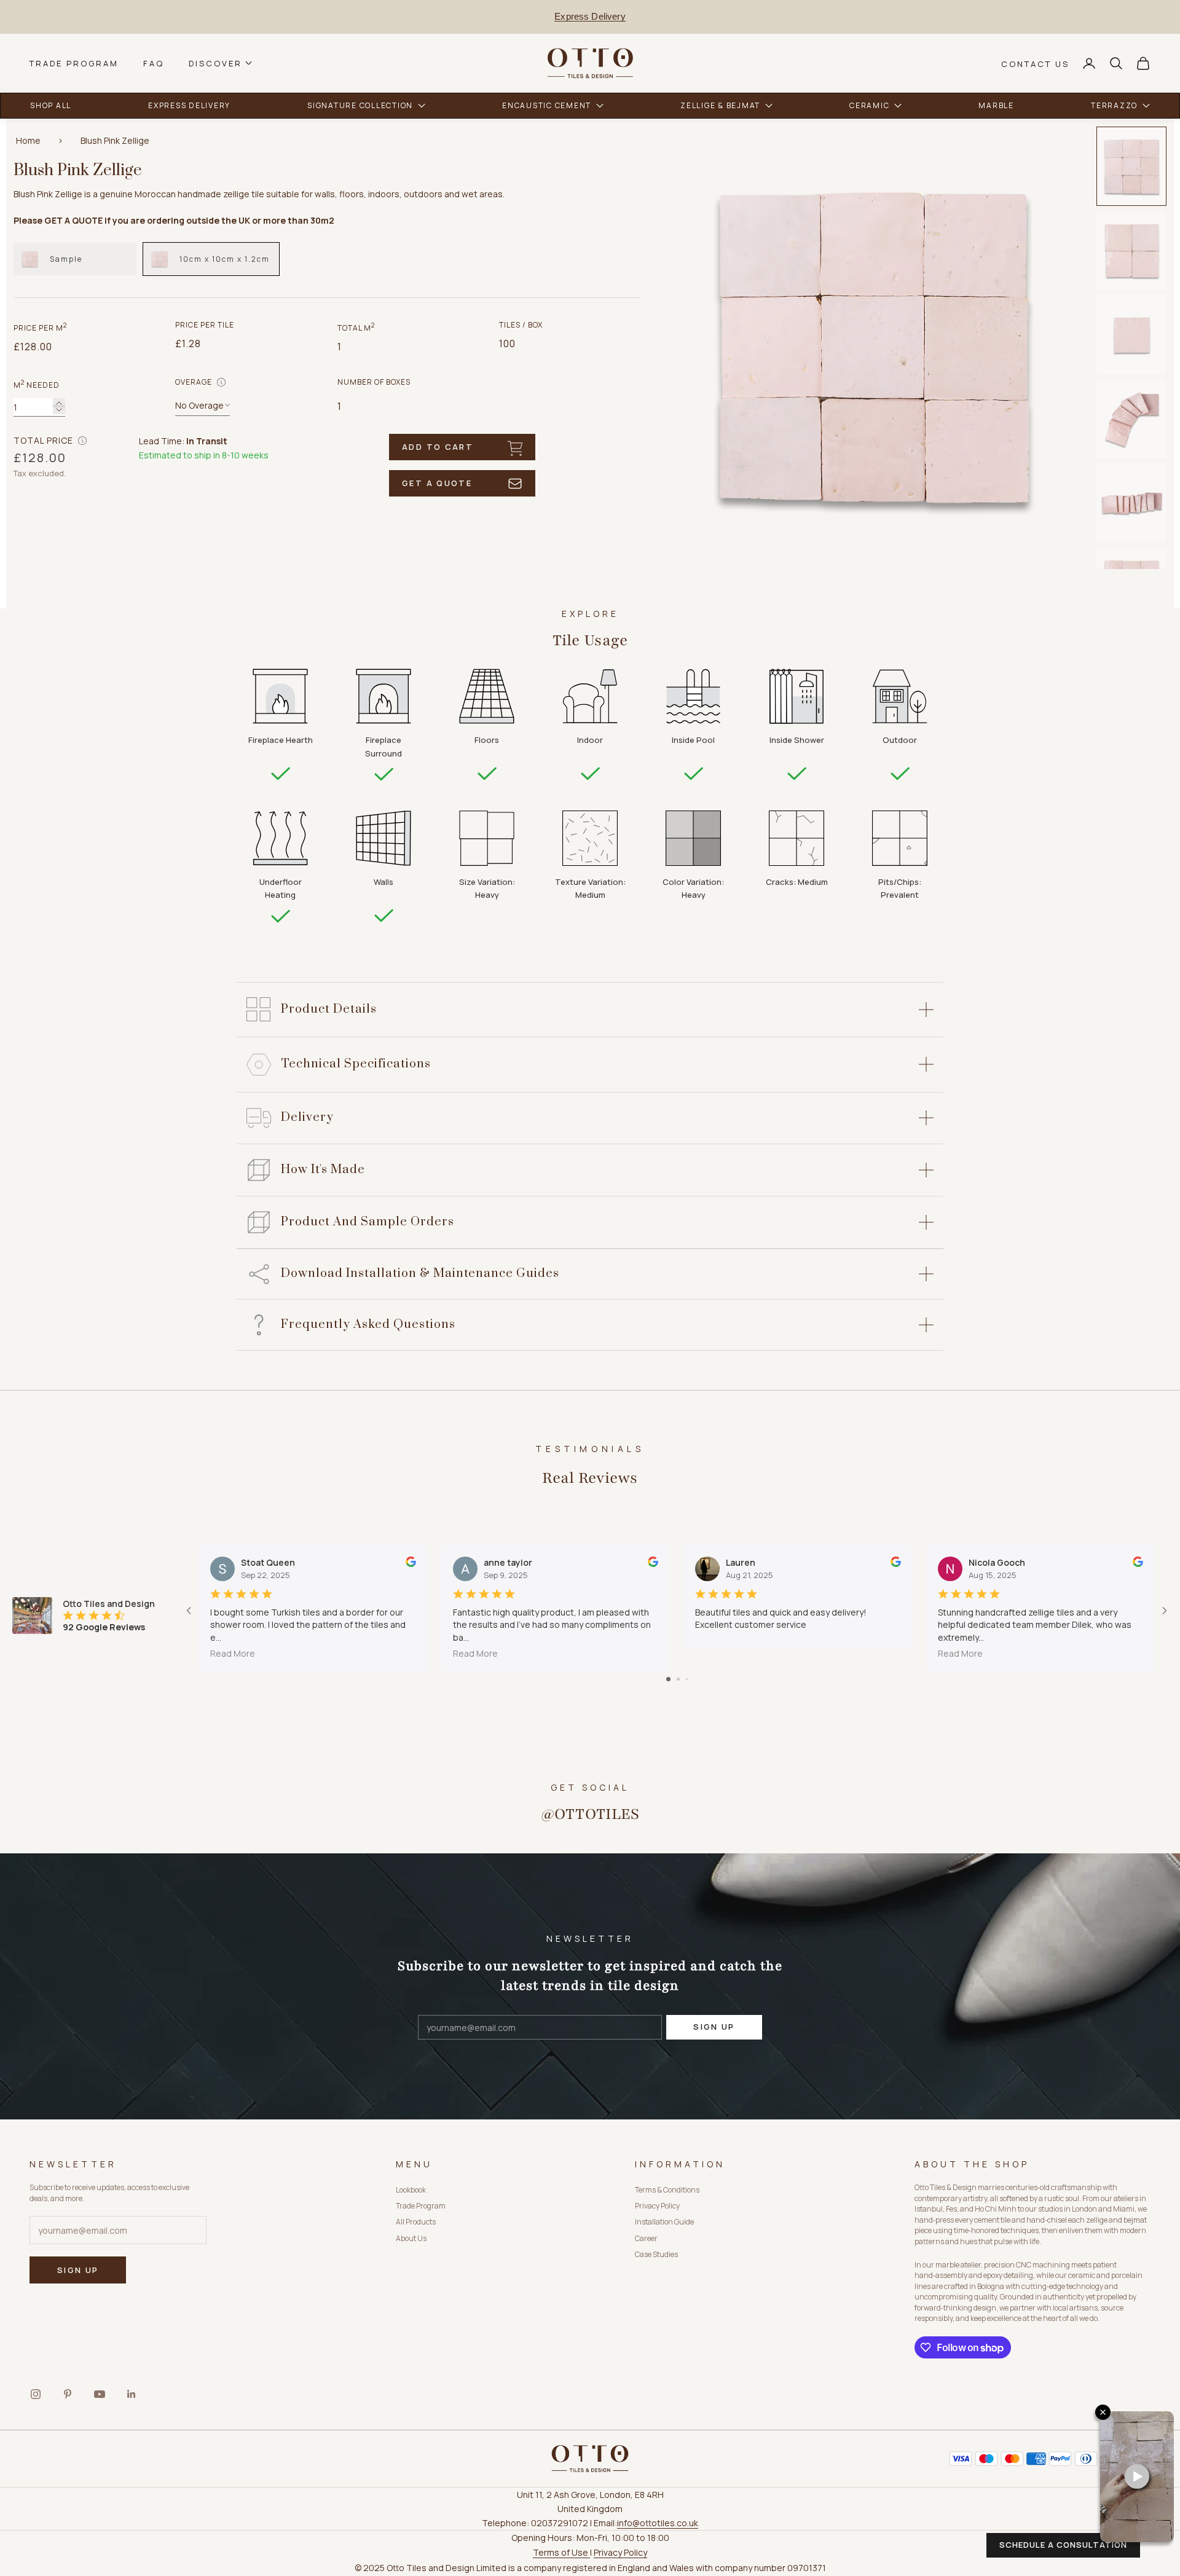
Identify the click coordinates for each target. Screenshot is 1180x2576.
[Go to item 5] (1131, 503)
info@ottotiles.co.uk (658, 2523)
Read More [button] (233, 1653)
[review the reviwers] (411, 1562)
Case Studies (656, 2254)
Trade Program (74, 63)
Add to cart (438, 447)
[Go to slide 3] (687, 1679)
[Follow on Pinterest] (68, 2394)
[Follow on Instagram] (36, 2394)
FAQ (154, 63)
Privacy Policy (657, 2206)
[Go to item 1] (1131, 166)
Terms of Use (561, 2552)
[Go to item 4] (1131, 419)
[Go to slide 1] (668, 1679)
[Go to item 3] (1131, 335)
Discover (215, 63)
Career (646, 2238)
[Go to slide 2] (678, 1679)
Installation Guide (664, 2222)
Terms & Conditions (667, 2190)
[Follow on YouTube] (100, 2394)
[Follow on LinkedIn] (132, 2394)
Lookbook (411, 2190)
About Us (411, 2238)
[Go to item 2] (1131, 250)
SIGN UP (714, 2027)
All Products (416, 2222)
